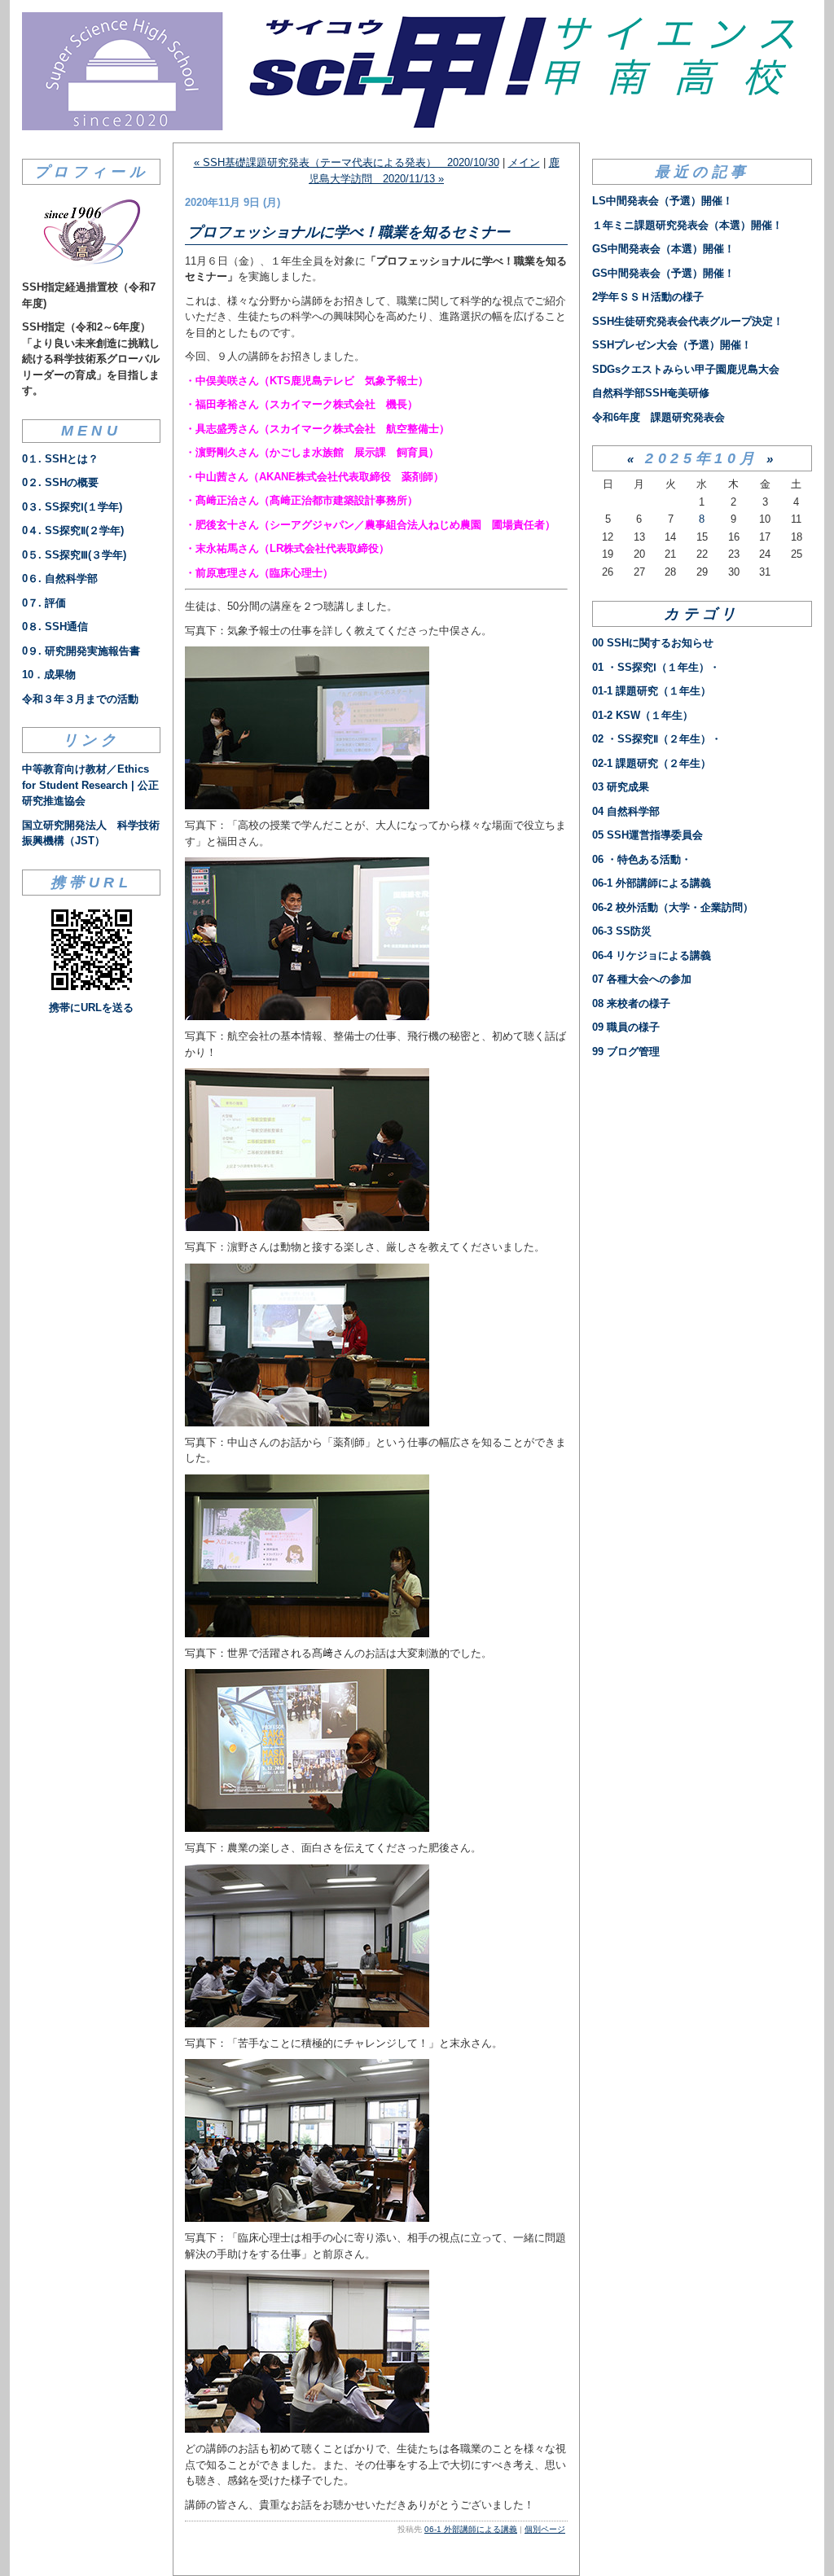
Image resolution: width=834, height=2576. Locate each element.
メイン (524, 162)
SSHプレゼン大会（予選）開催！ (672, 345)
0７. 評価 (44, 603)
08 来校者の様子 (631, 1003)
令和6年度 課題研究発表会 (658, 417)
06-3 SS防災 (622, 931)
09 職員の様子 (626, 1027)
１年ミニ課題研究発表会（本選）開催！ (687, 225)
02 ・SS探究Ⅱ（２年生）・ (657, 739)
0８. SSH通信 (55, 626)
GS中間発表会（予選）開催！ (663, 273)
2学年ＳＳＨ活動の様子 (648, 297)
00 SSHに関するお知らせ (653, 643)
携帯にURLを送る (91, 1008)
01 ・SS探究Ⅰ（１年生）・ (656, 667)
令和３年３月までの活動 (80, 699)
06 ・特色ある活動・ (642, 859)
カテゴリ (702, 614)
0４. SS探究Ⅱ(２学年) (73, 530)
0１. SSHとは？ (60, 459)
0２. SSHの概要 (60, 482)
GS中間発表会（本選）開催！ (663, 249)
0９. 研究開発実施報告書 (81, 651)
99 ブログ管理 (626, 1051)
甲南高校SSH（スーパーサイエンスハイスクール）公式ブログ (417, 71)
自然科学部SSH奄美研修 (651, 393)
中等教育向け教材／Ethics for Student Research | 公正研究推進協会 (90, 785)
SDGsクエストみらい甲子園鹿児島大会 (686, 369)
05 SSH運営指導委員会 (647, 835)
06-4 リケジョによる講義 (652, 955)
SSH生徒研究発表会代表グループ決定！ (688, 321)
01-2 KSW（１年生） (643, 715)
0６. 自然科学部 (60, 578)
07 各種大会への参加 (642, 979)
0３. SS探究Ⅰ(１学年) (72, 507)
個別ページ (545, 2529)
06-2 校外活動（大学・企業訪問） (673, 907)
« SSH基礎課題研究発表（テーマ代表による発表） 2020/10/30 (347, 162)
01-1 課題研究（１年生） (652, 691)
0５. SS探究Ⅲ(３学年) (74, 555)
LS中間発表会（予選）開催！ (663, 201)
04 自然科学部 (626, 811)
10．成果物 (49, 675)
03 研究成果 (621, 787)
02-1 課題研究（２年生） (652, 763)
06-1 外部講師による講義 (471, 2529)
